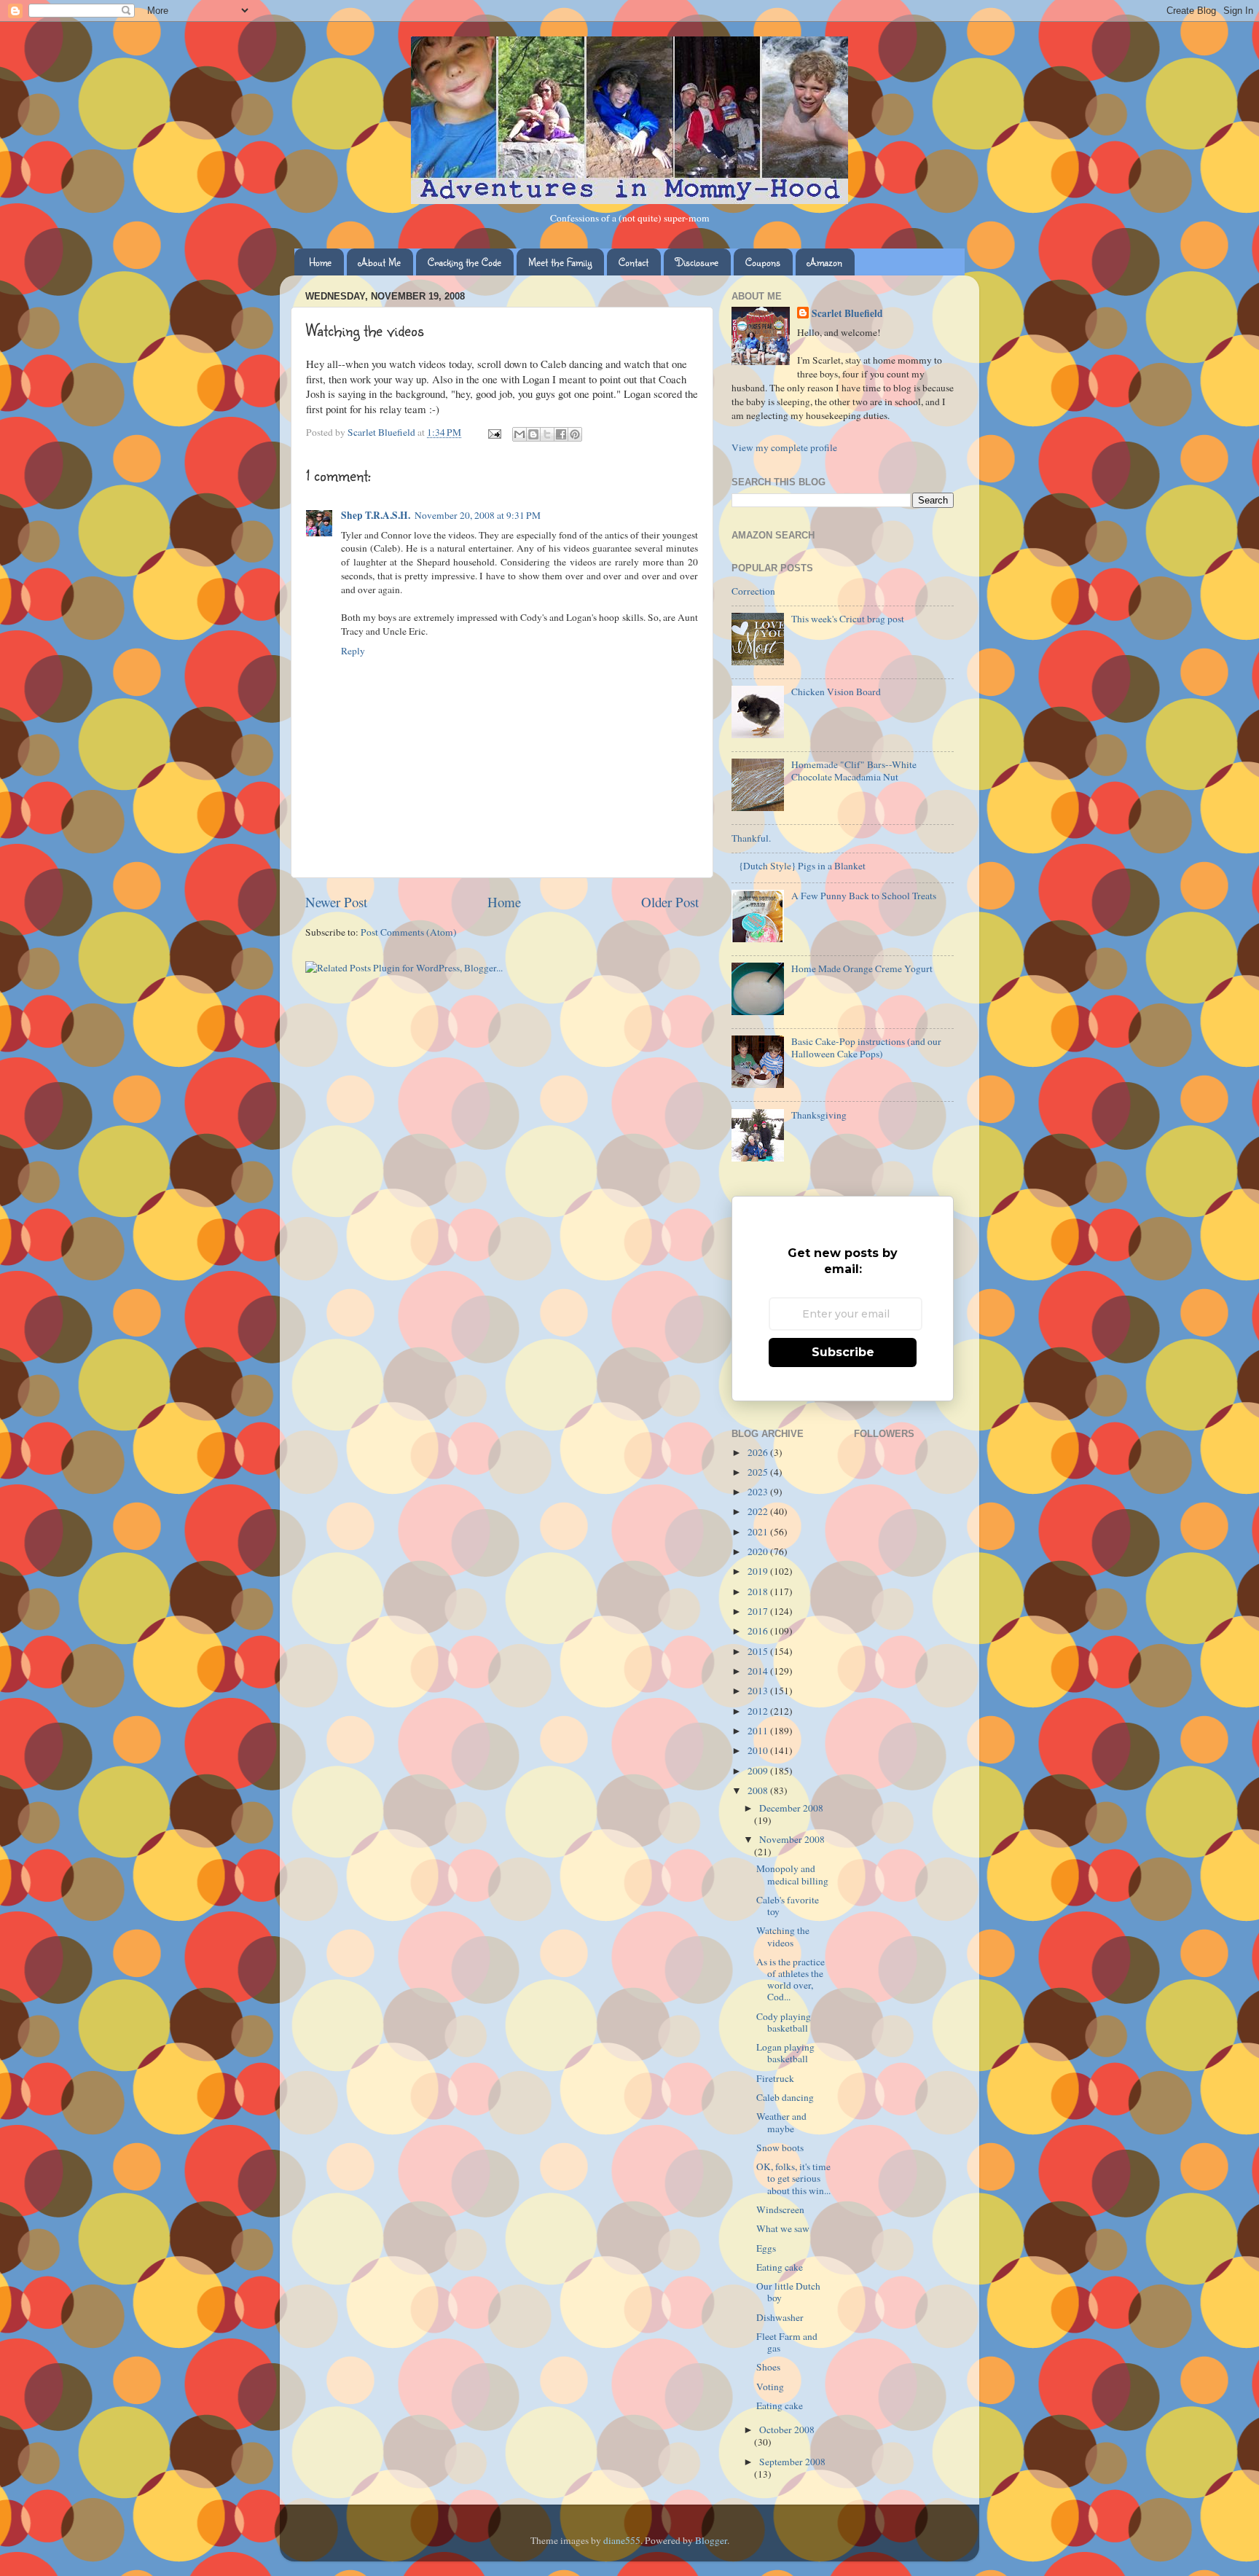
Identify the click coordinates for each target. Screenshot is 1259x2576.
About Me (380, 262)
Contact (634, 262)
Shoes (768, 2367)
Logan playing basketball (785, 2053)
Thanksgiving (819, 1115)
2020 (759, 1551)
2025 (759, 1472)
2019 (759, 1571)
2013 (759, 1691)
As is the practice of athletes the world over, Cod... (791, 1980)
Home (320, 262)
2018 (759, 1592)
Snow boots (780, 2148)
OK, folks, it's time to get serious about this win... (793, 2178)
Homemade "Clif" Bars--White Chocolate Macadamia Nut (854, 770)
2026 (759, 1452)
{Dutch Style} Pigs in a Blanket (802, 866)
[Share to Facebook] (561, 434)
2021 (759, 1532)
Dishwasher (780, 2317)
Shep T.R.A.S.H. (376, 515)
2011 (759, 1731)
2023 (759, 1492)
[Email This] (519, 434)
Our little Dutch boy (788, 2292)
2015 (759, 1651)
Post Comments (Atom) (409, 932)
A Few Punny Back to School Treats (864, 896)
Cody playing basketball (784, 2022)
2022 (759, 1511)
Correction (753, 591)
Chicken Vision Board (836, 692)
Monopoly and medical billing (792, 1874)
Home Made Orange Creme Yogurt (862, 968)
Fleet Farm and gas (787, 2342)
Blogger (711, 2540)
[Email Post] (493, 432)
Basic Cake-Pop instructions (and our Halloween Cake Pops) (866, 1047)
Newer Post (336, 902)
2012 (759, 1711)
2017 (759, 1611)
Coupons (763, 262)
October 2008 (787, 2430)
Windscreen (780, 2209)
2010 (759, 1750)
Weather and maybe (781, 2122)
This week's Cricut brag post (848, 619)
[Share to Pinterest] (575, 434)
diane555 (622, 2540)
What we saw (783, 2228)
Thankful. (751, 838)
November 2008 (792, 1839)
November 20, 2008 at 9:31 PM (478, 515)
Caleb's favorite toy (788, 1906)
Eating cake (780, 2267)
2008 (759, 1790)
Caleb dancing (785, 2097)
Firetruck (775, 2078)
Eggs (766, 2248)
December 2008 (791, 1808)
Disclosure (697, 262)
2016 (759, 1631)
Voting (770, 2387)
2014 (759, 1671)
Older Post (670, 902)
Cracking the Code (464, 262)
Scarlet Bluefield (847, 314)
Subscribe (843, 1352)
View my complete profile (784, 447)
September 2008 (792, 2462)
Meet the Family (560, 262)
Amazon (825, 262)
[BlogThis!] (533, 434)
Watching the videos (783, 1936)
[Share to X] (547, 434)
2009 (759, 1771)
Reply (353, 651)
